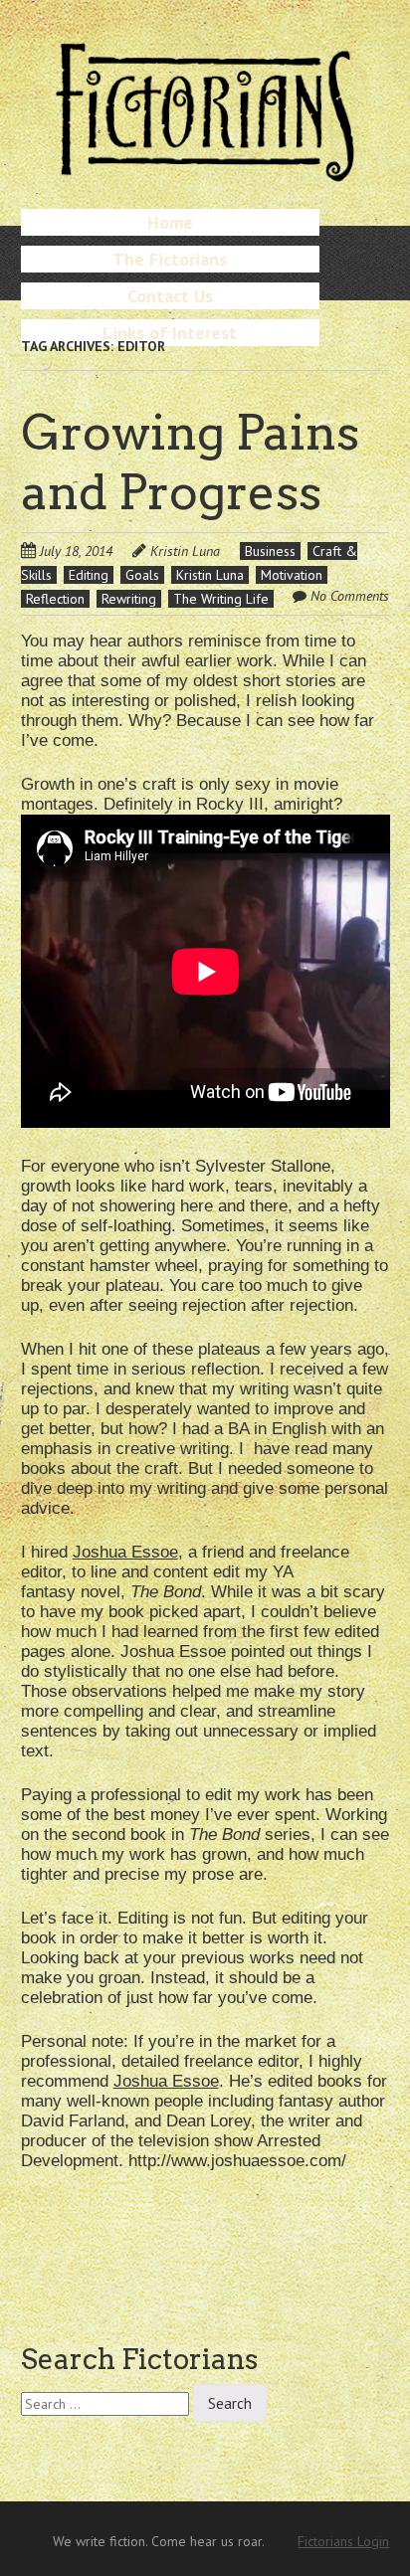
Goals (142, 575)
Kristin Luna (185, 551)
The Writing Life (221, 599)
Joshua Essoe (125, 1552)
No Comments (350, 596)
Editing (89, 575)
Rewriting (129, 599)
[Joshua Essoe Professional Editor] (205, 1122)
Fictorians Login (343, 2541)
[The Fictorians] (205, 174)
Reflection (55, 599)
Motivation (292, 575)
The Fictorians (170, 259)
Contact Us (170, 296)
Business (270, 551)
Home (170, 222)
